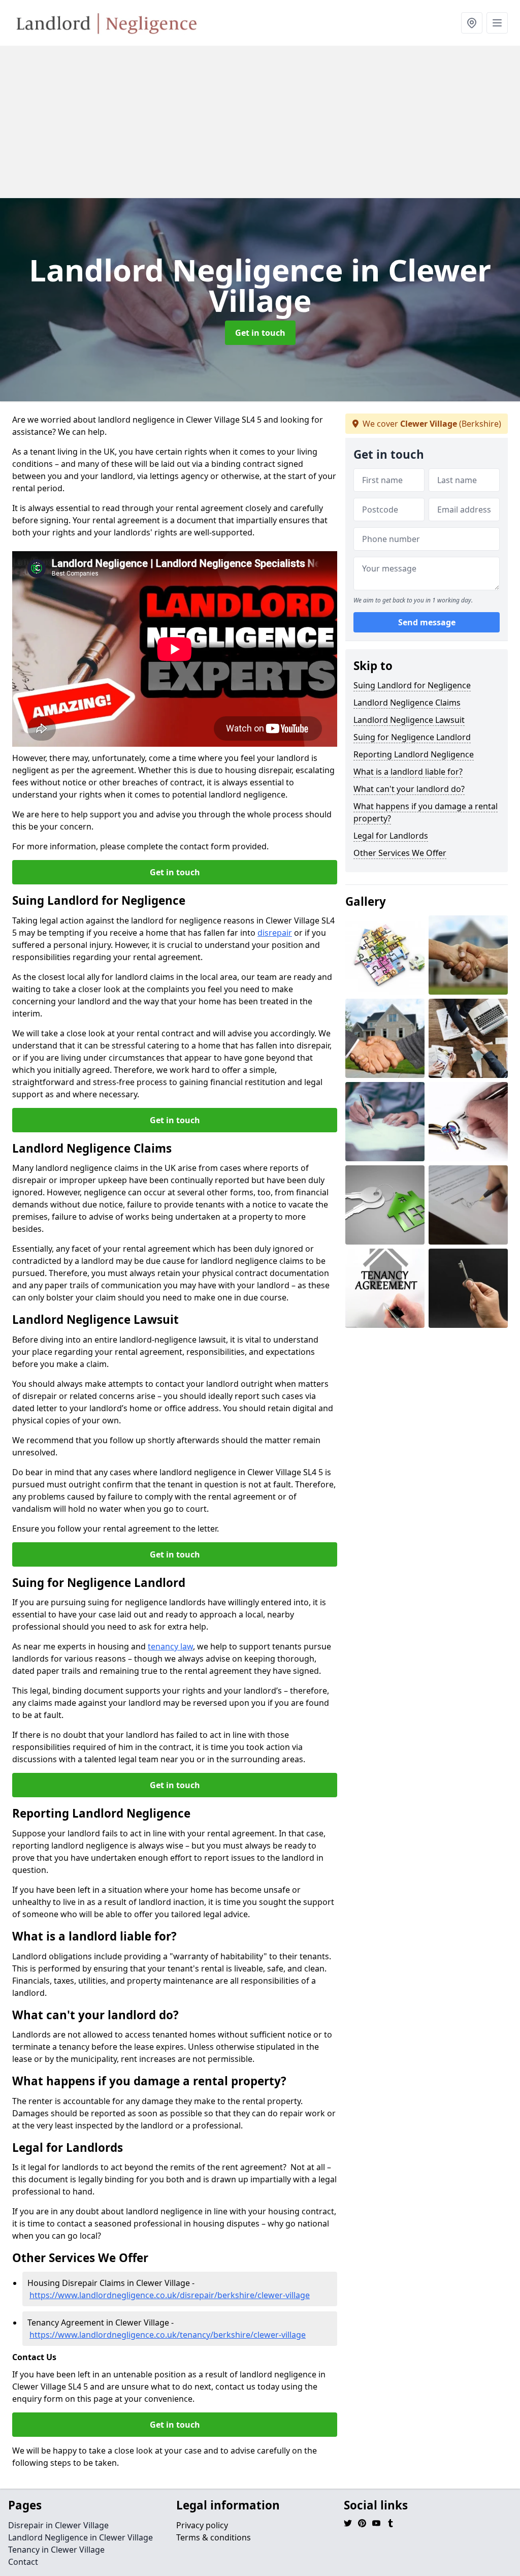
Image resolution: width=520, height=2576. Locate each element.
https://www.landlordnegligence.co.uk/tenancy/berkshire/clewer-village (168, 2335)
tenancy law (170, 1646)
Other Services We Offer (400, 853)
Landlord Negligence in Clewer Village (80, 2537)
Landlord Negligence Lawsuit (409, 720)
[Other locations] (472, 23)
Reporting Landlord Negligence (414, 754)
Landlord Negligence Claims (407, 703)
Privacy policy (202, 2525)
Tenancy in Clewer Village (56, 2550)
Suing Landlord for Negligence (412, 685)
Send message (427, 622)
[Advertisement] (260, 122)
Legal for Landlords (391, 836)
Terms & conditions (214, 2537)
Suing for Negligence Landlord (412, 737)
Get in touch (260, 333)
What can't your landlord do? (409, 789)
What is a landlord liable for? (408, 772)
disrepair (275, 933)
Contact (23, 2562)
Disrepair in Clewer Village (58, 2525)
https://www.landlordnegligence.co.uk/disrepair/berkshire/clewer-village (170, 2295)
